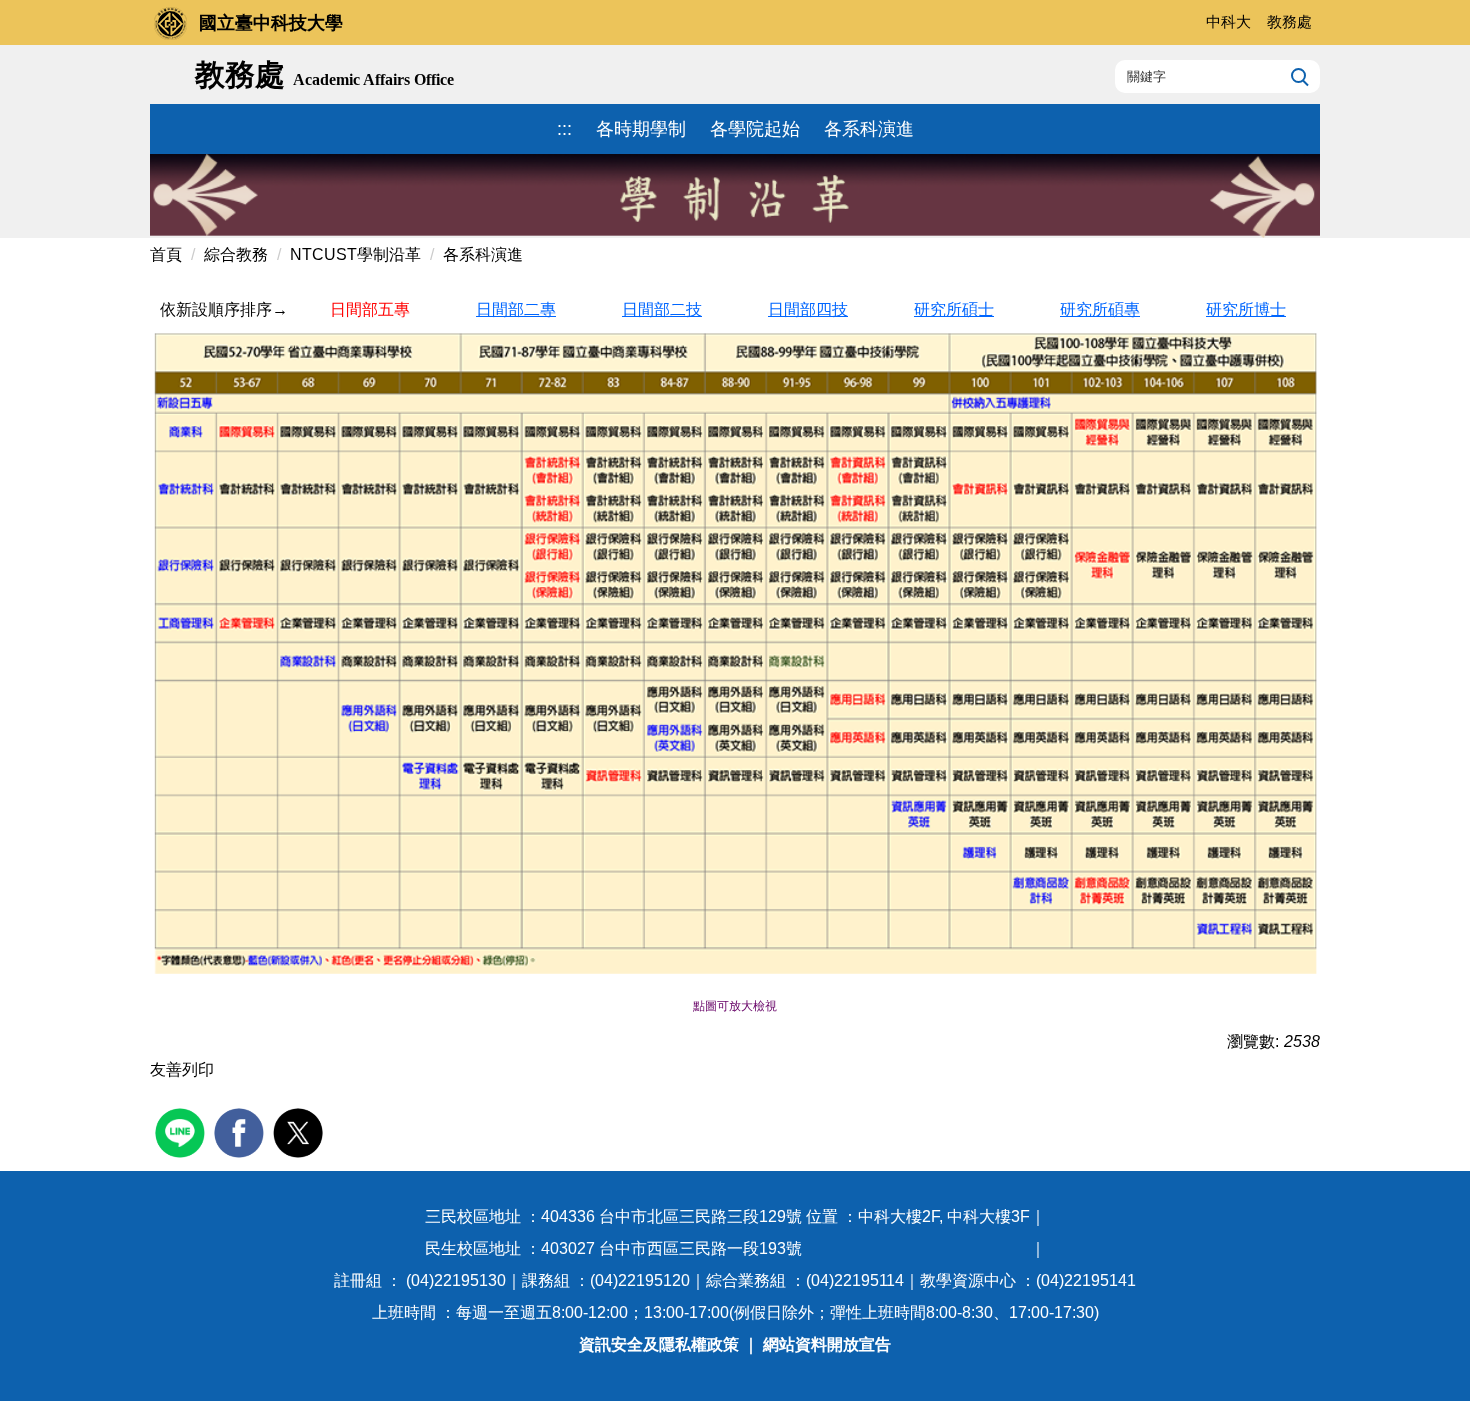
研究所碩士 (954, 309)
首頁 (166, 254)
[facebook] (241, 1130)
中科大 (1228, 21)
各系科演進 (869, 129)
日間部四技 (808, 309)
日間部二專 (516, 309)
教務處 (1289, 21)
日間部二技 (662, 309)
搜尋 (1297, 76)
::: (564, 129)
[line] (182, 1130)
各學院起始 (755, 129)
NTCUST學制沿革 (355, 254)
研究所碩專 (1100, 309)
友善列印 (182, 1069)
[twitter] (300, 1130)
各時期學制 (641, 129)
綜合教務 (236, 254)
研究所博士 (1246, 309)
